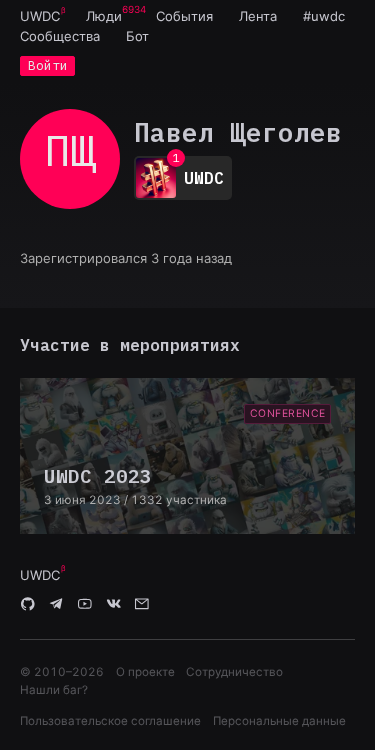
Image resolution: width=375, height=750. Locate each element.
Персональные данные (279, 721)
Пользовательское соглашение (110, 721)
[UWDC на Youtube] (85, 605)
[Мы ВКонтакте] (114, 605)
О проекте (145, 672)
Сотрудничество (234, 672)
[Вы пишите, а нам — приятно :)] (142, 605)
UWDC (40, 16)
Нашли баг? (54, 690)
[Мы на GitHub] (28, 605)
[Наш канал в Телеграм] (57, 605)
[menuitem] (40, 16)
